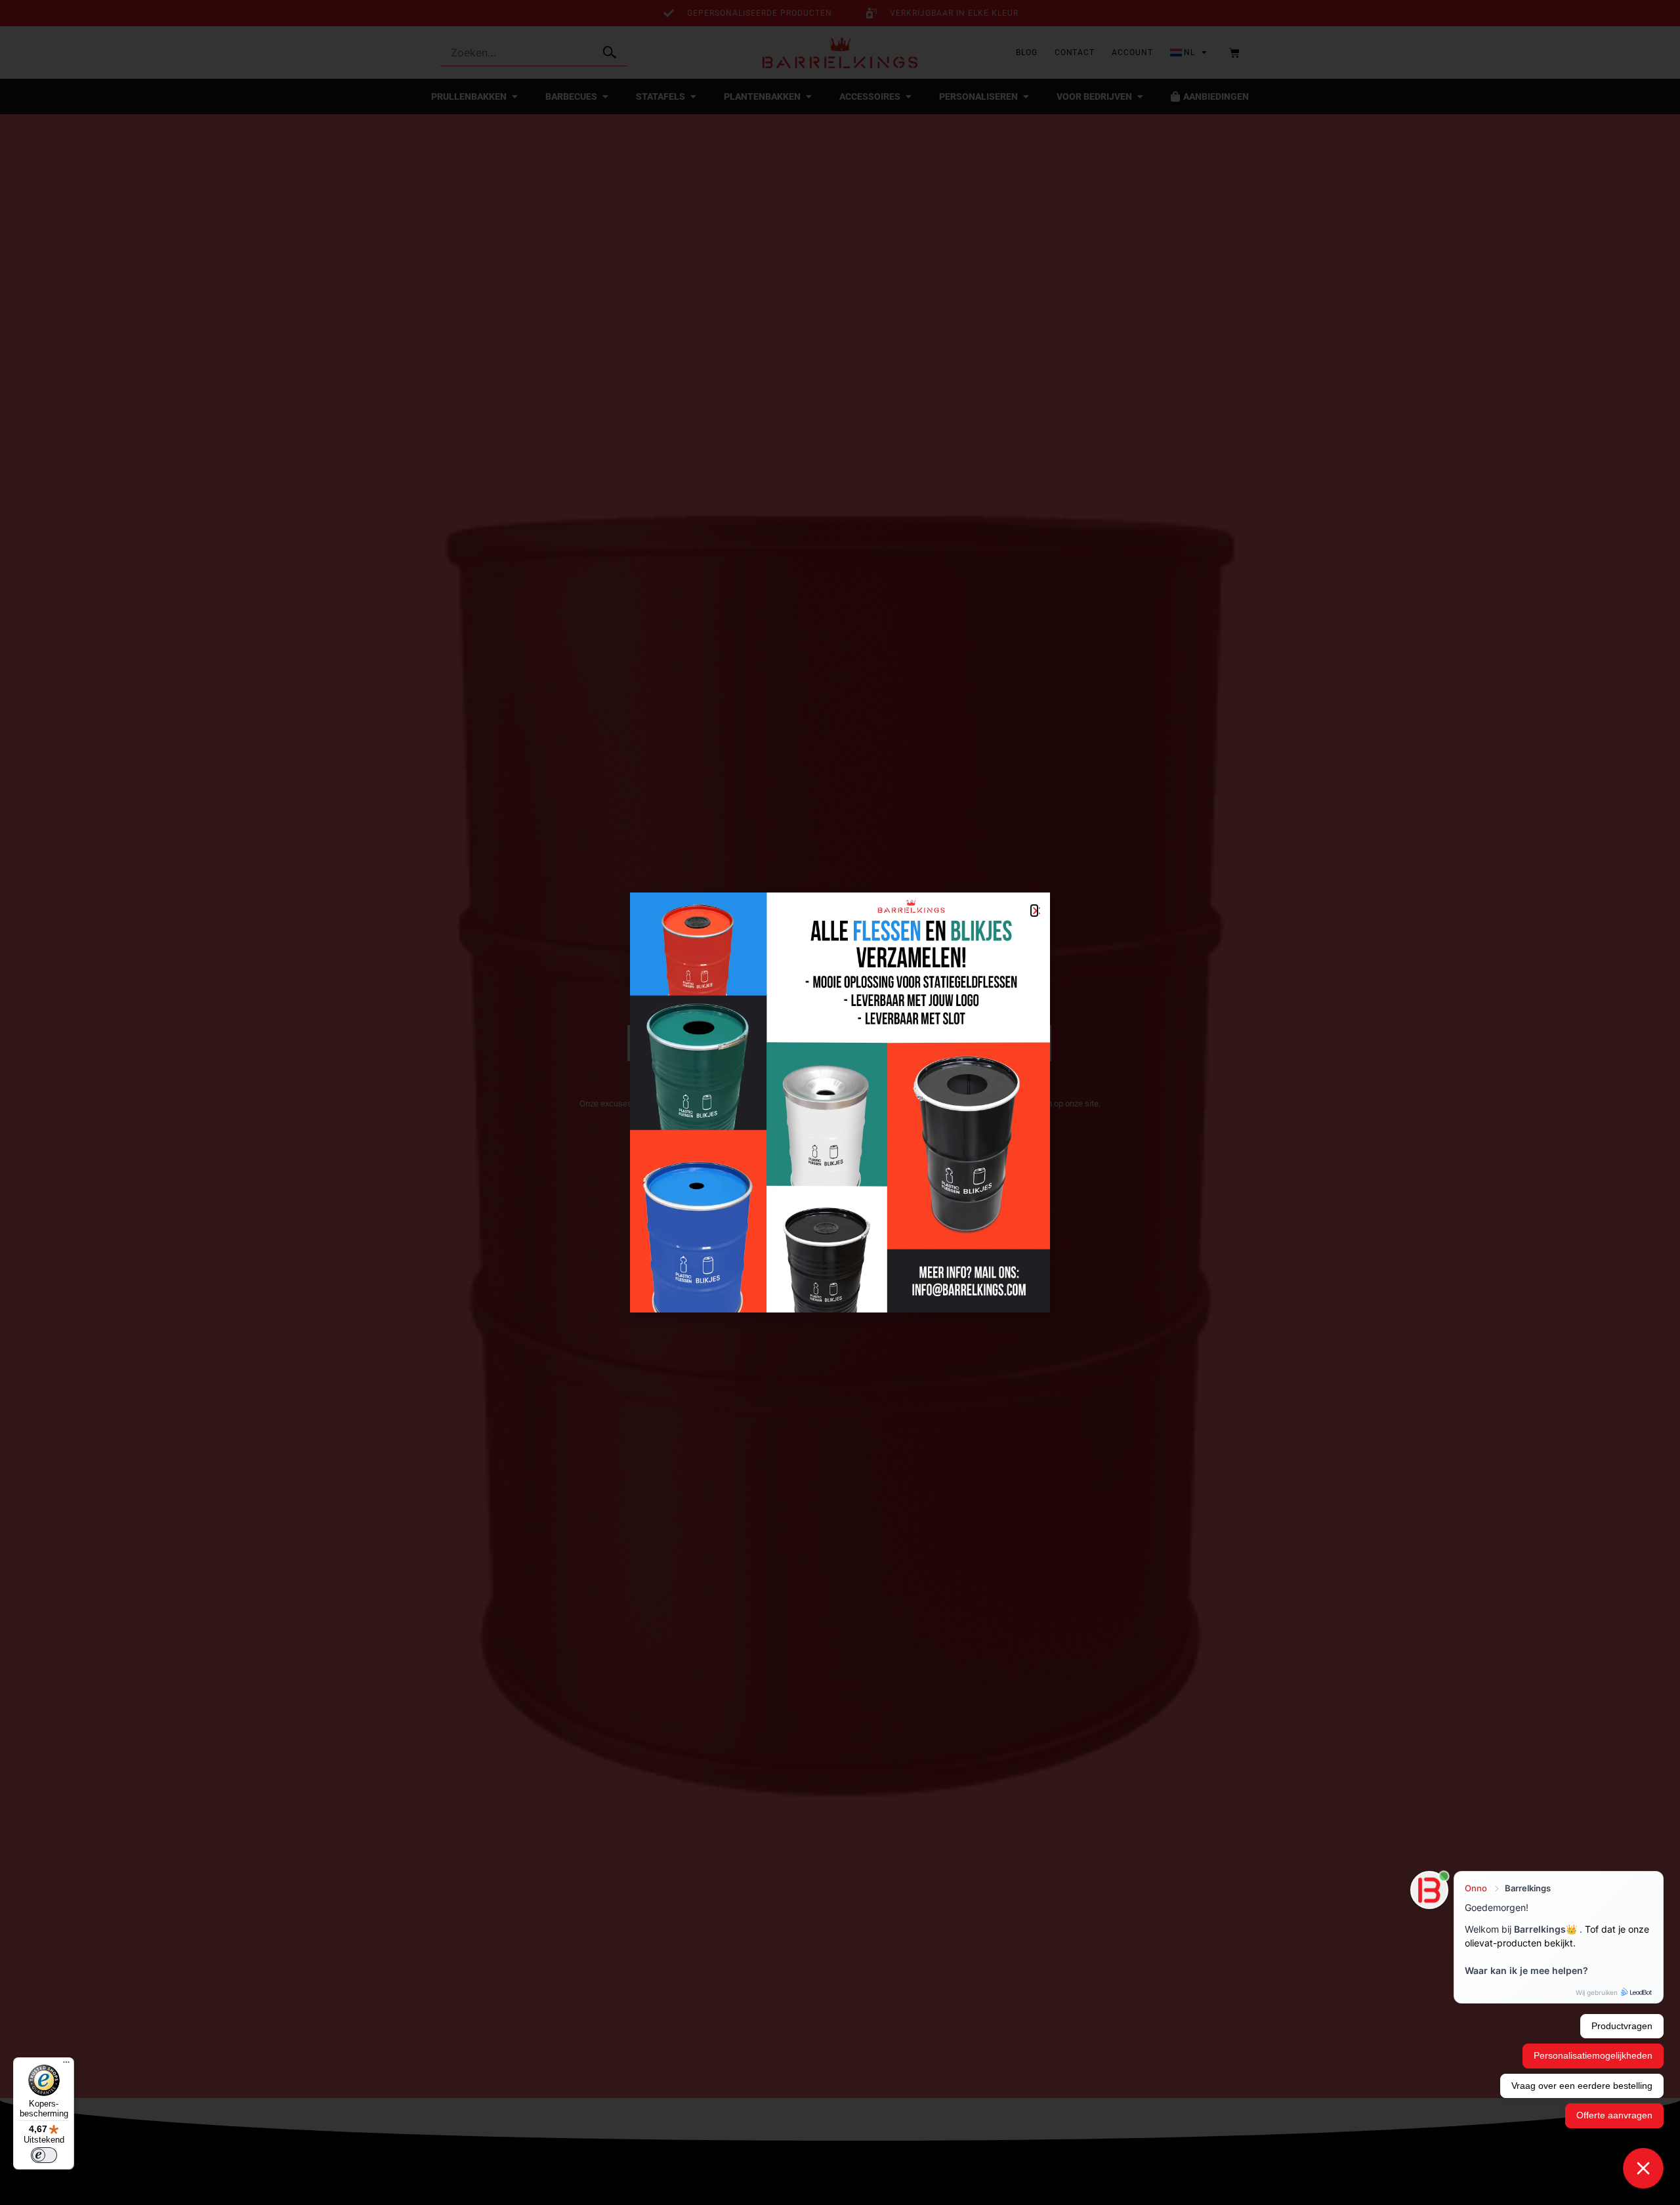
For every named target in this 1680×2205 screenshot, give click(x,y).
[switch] (44, 2155)
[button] (1034, 911)
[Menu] (66, 2065)
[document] (840, 1102)
